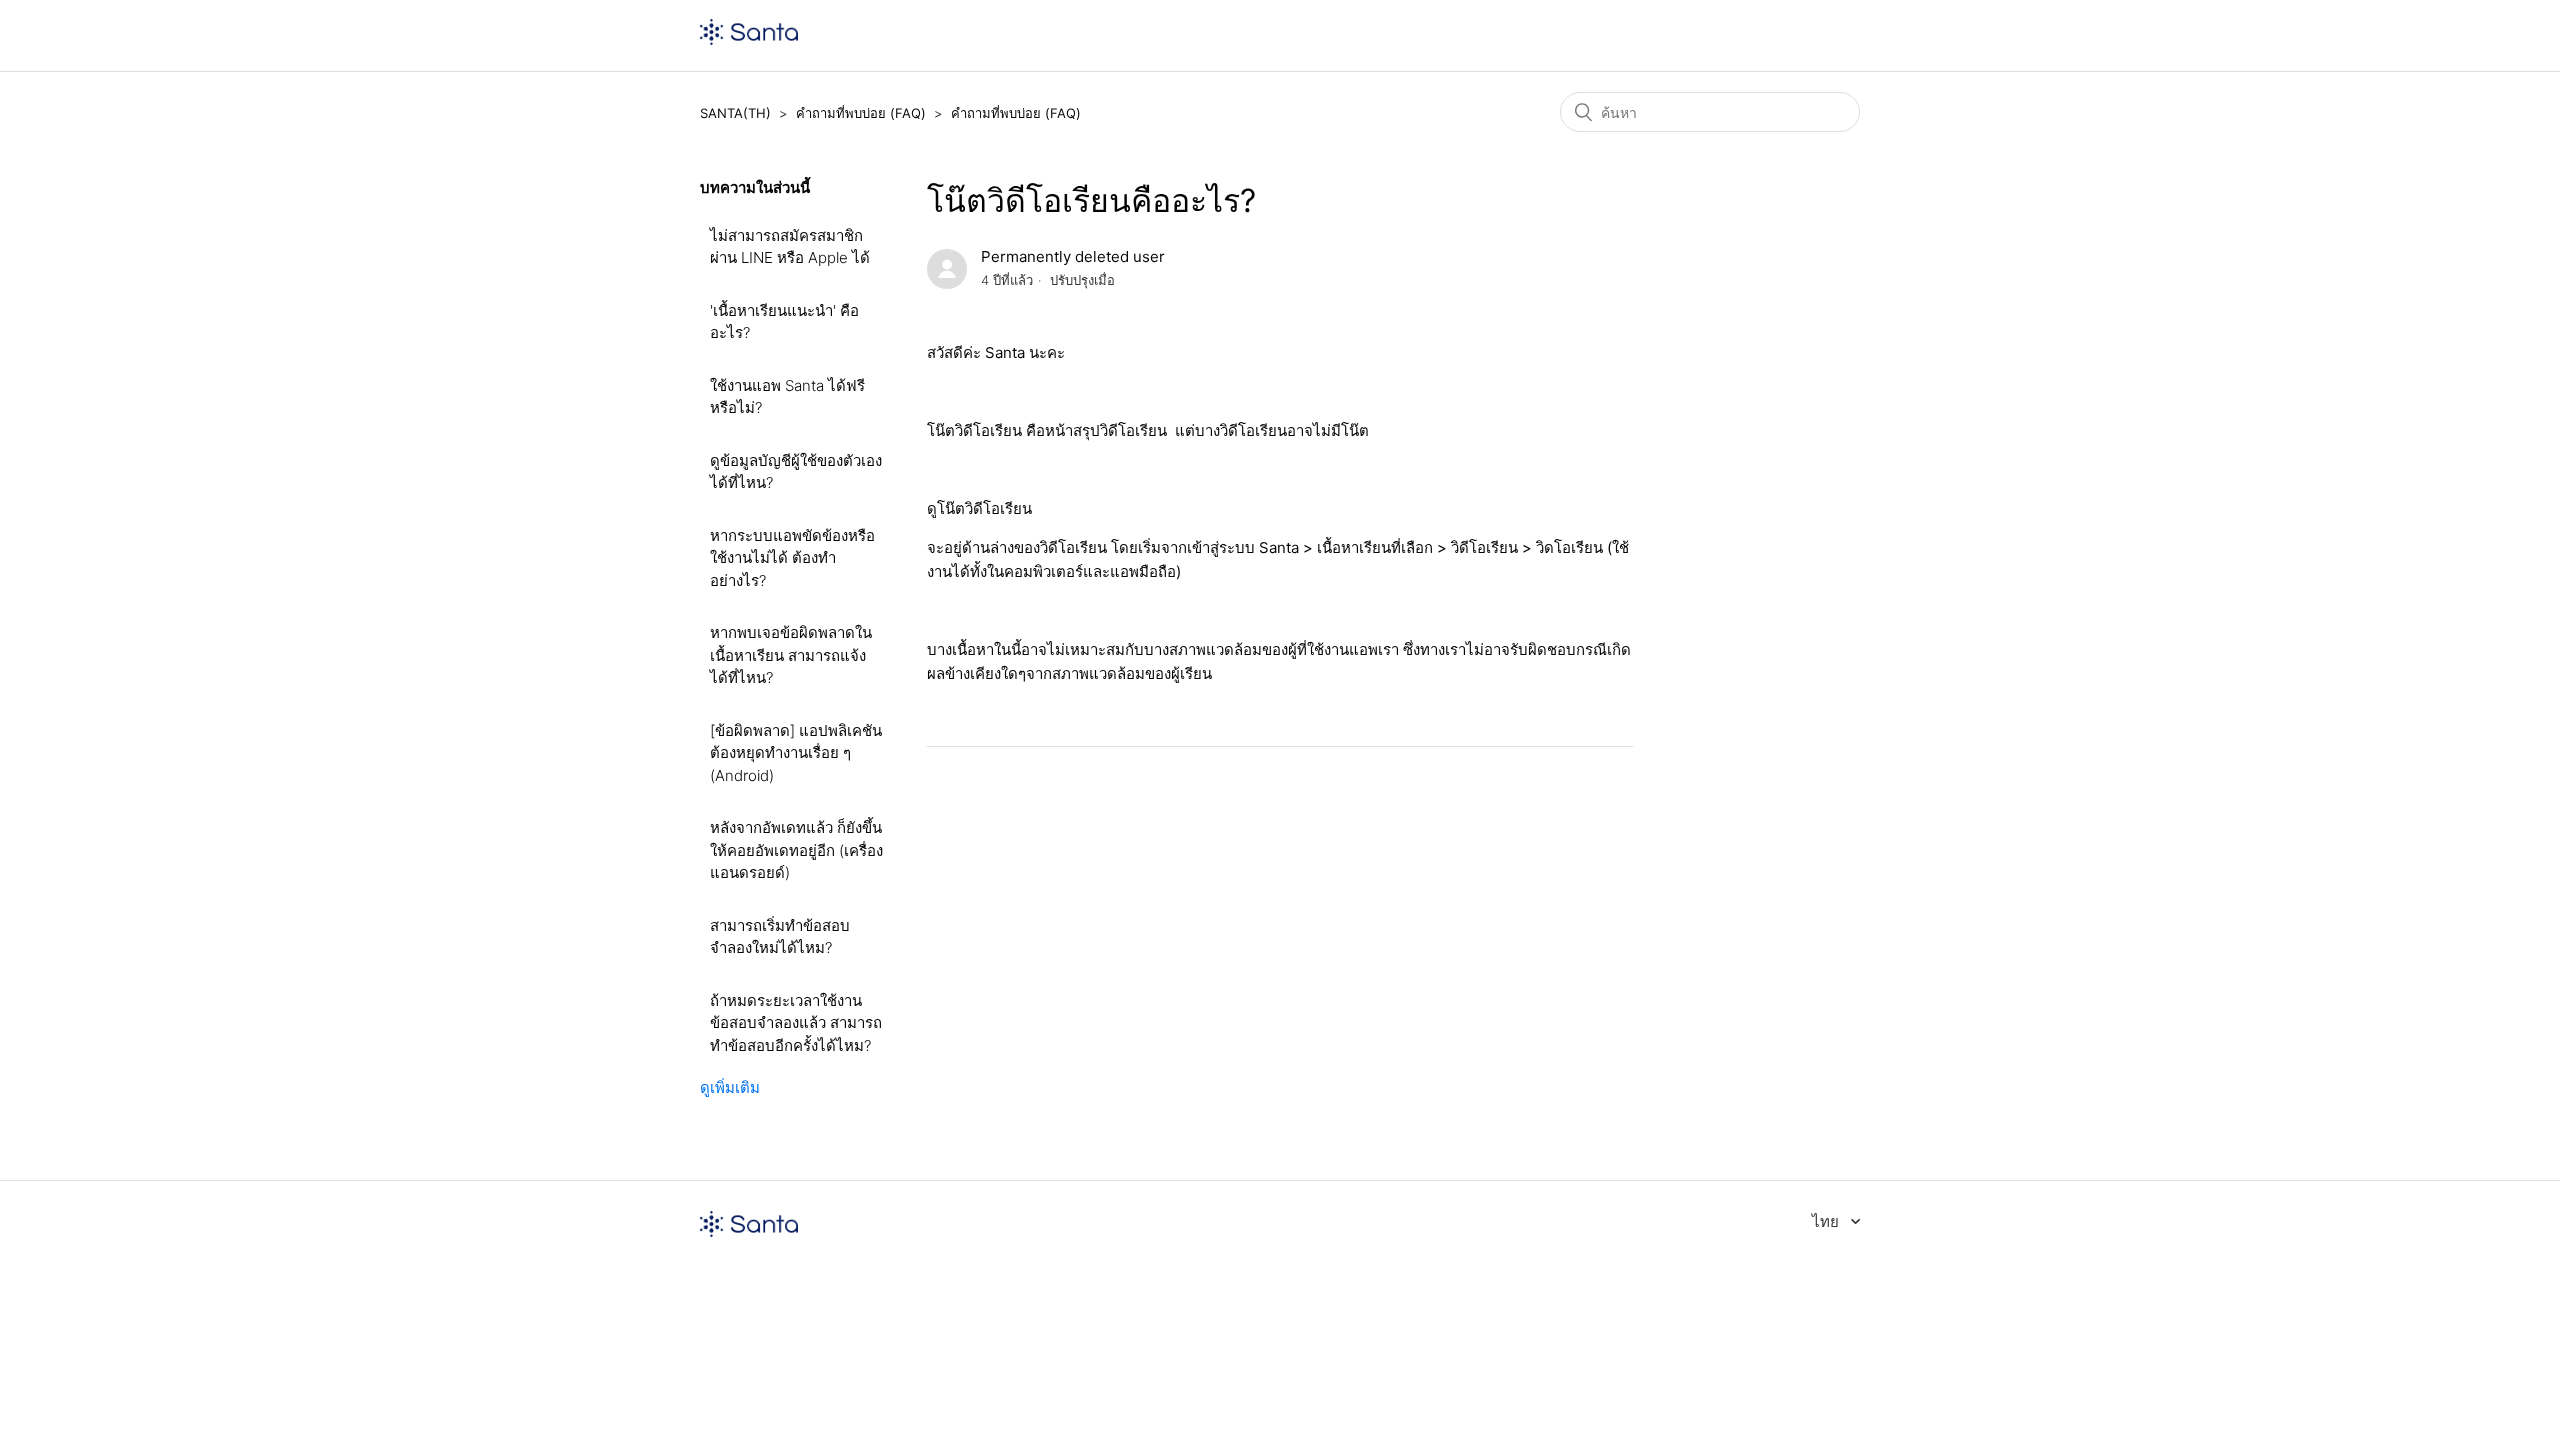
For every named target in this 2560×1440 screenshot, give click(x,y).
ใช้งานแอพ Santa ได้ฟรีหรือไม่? (787, 397)
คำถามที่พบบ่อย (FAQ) (861, 113)
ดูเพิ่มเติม (730, 1087)
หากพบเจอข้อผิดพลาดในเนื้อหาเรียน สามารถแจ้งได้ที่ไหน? (791, 655)
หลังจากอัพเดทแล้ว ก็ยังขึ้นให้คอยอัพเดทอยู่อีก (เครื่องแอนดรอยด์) (796, 850)
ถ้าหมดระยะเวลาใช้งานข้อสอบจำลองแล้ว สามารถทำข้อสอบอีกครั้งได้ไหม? (796, 1023)
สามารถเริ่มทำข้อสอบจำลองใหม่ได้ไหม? (780, 937)
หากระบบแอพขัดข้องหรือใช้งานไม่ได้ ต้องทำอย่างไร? (792, 558)
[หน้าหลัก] (749, 39)
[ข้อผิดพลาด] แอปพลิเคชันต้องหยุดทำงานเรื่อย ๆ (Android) (796, 753)
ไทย (1827, 1221)
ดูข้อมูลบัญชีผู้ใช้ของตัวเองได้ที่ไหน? (796, 472)
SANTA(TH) (735, 113)
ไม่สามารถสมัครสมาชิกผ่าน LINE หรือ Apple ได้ (790, 247)
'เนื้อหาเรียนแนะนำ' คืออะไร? (784, 322)
